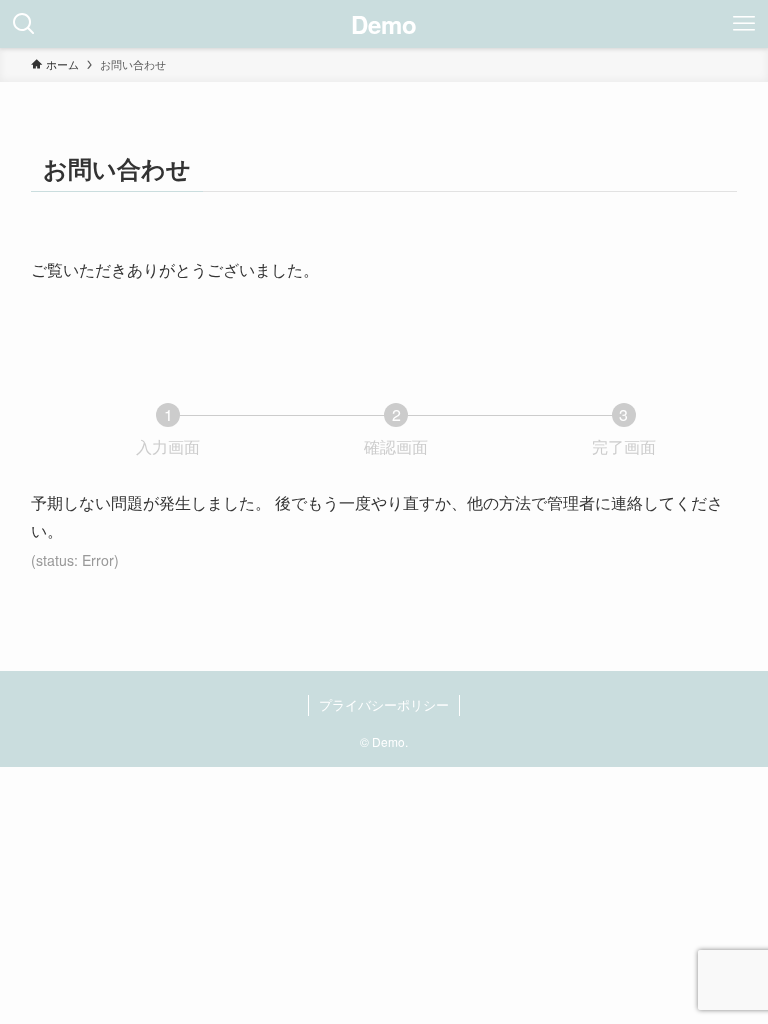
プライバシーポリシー (384, 704)
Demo (384, 24)
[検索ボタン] (24, 24)
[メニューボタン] (744, 24)
